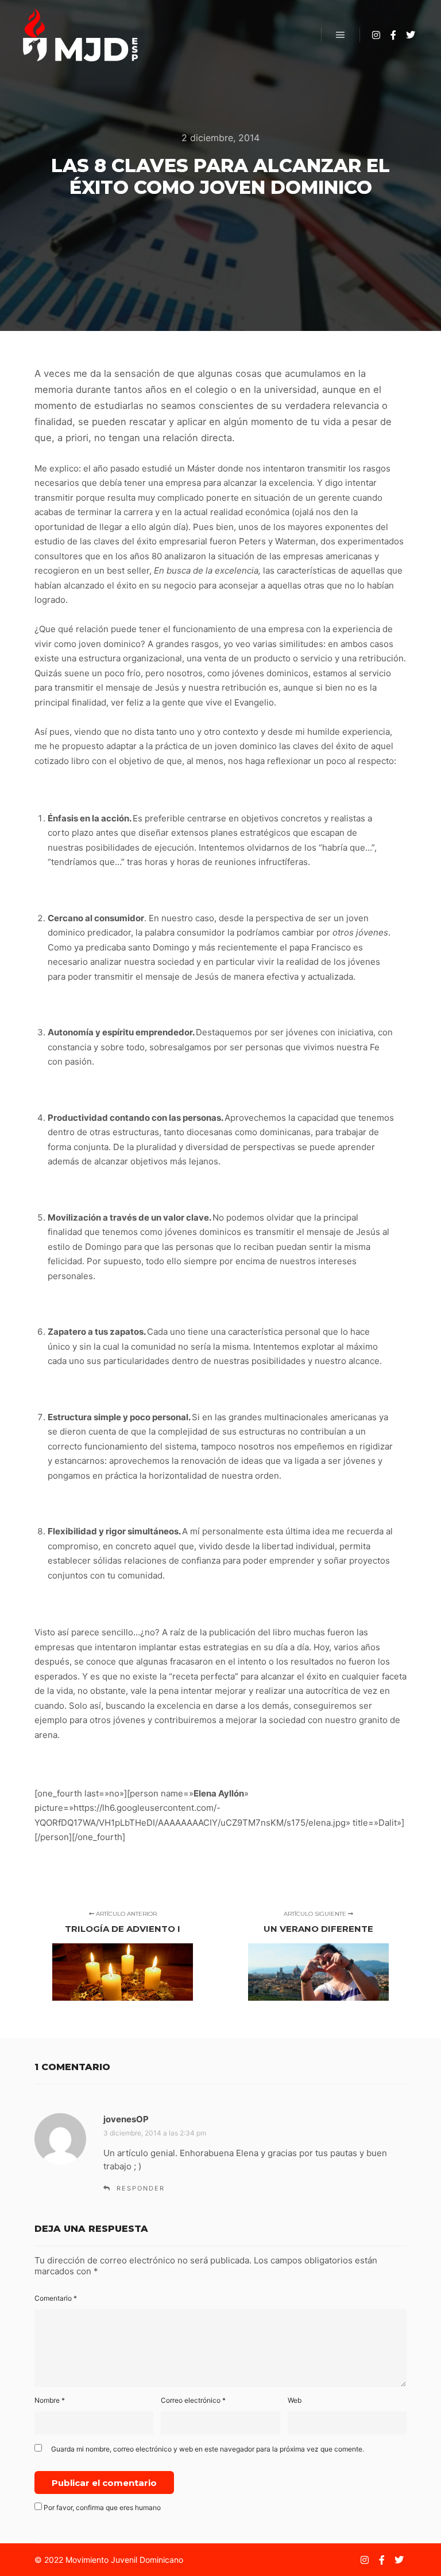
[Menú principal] (341, 35)
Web (295, 2400)
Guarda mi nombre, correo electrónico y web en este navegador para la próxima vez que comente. (208, 2449)
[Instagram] (376, 35)
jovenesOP (126, 2119)
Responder (141, 2188)
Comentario (56, 2298)
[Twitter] (411, 35)
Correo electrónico (193, 2400)
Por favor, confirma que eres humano (101, 2507)
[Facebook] (393, 35)
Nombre (50, 2400)
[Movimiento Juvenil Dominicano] (80, 35)
